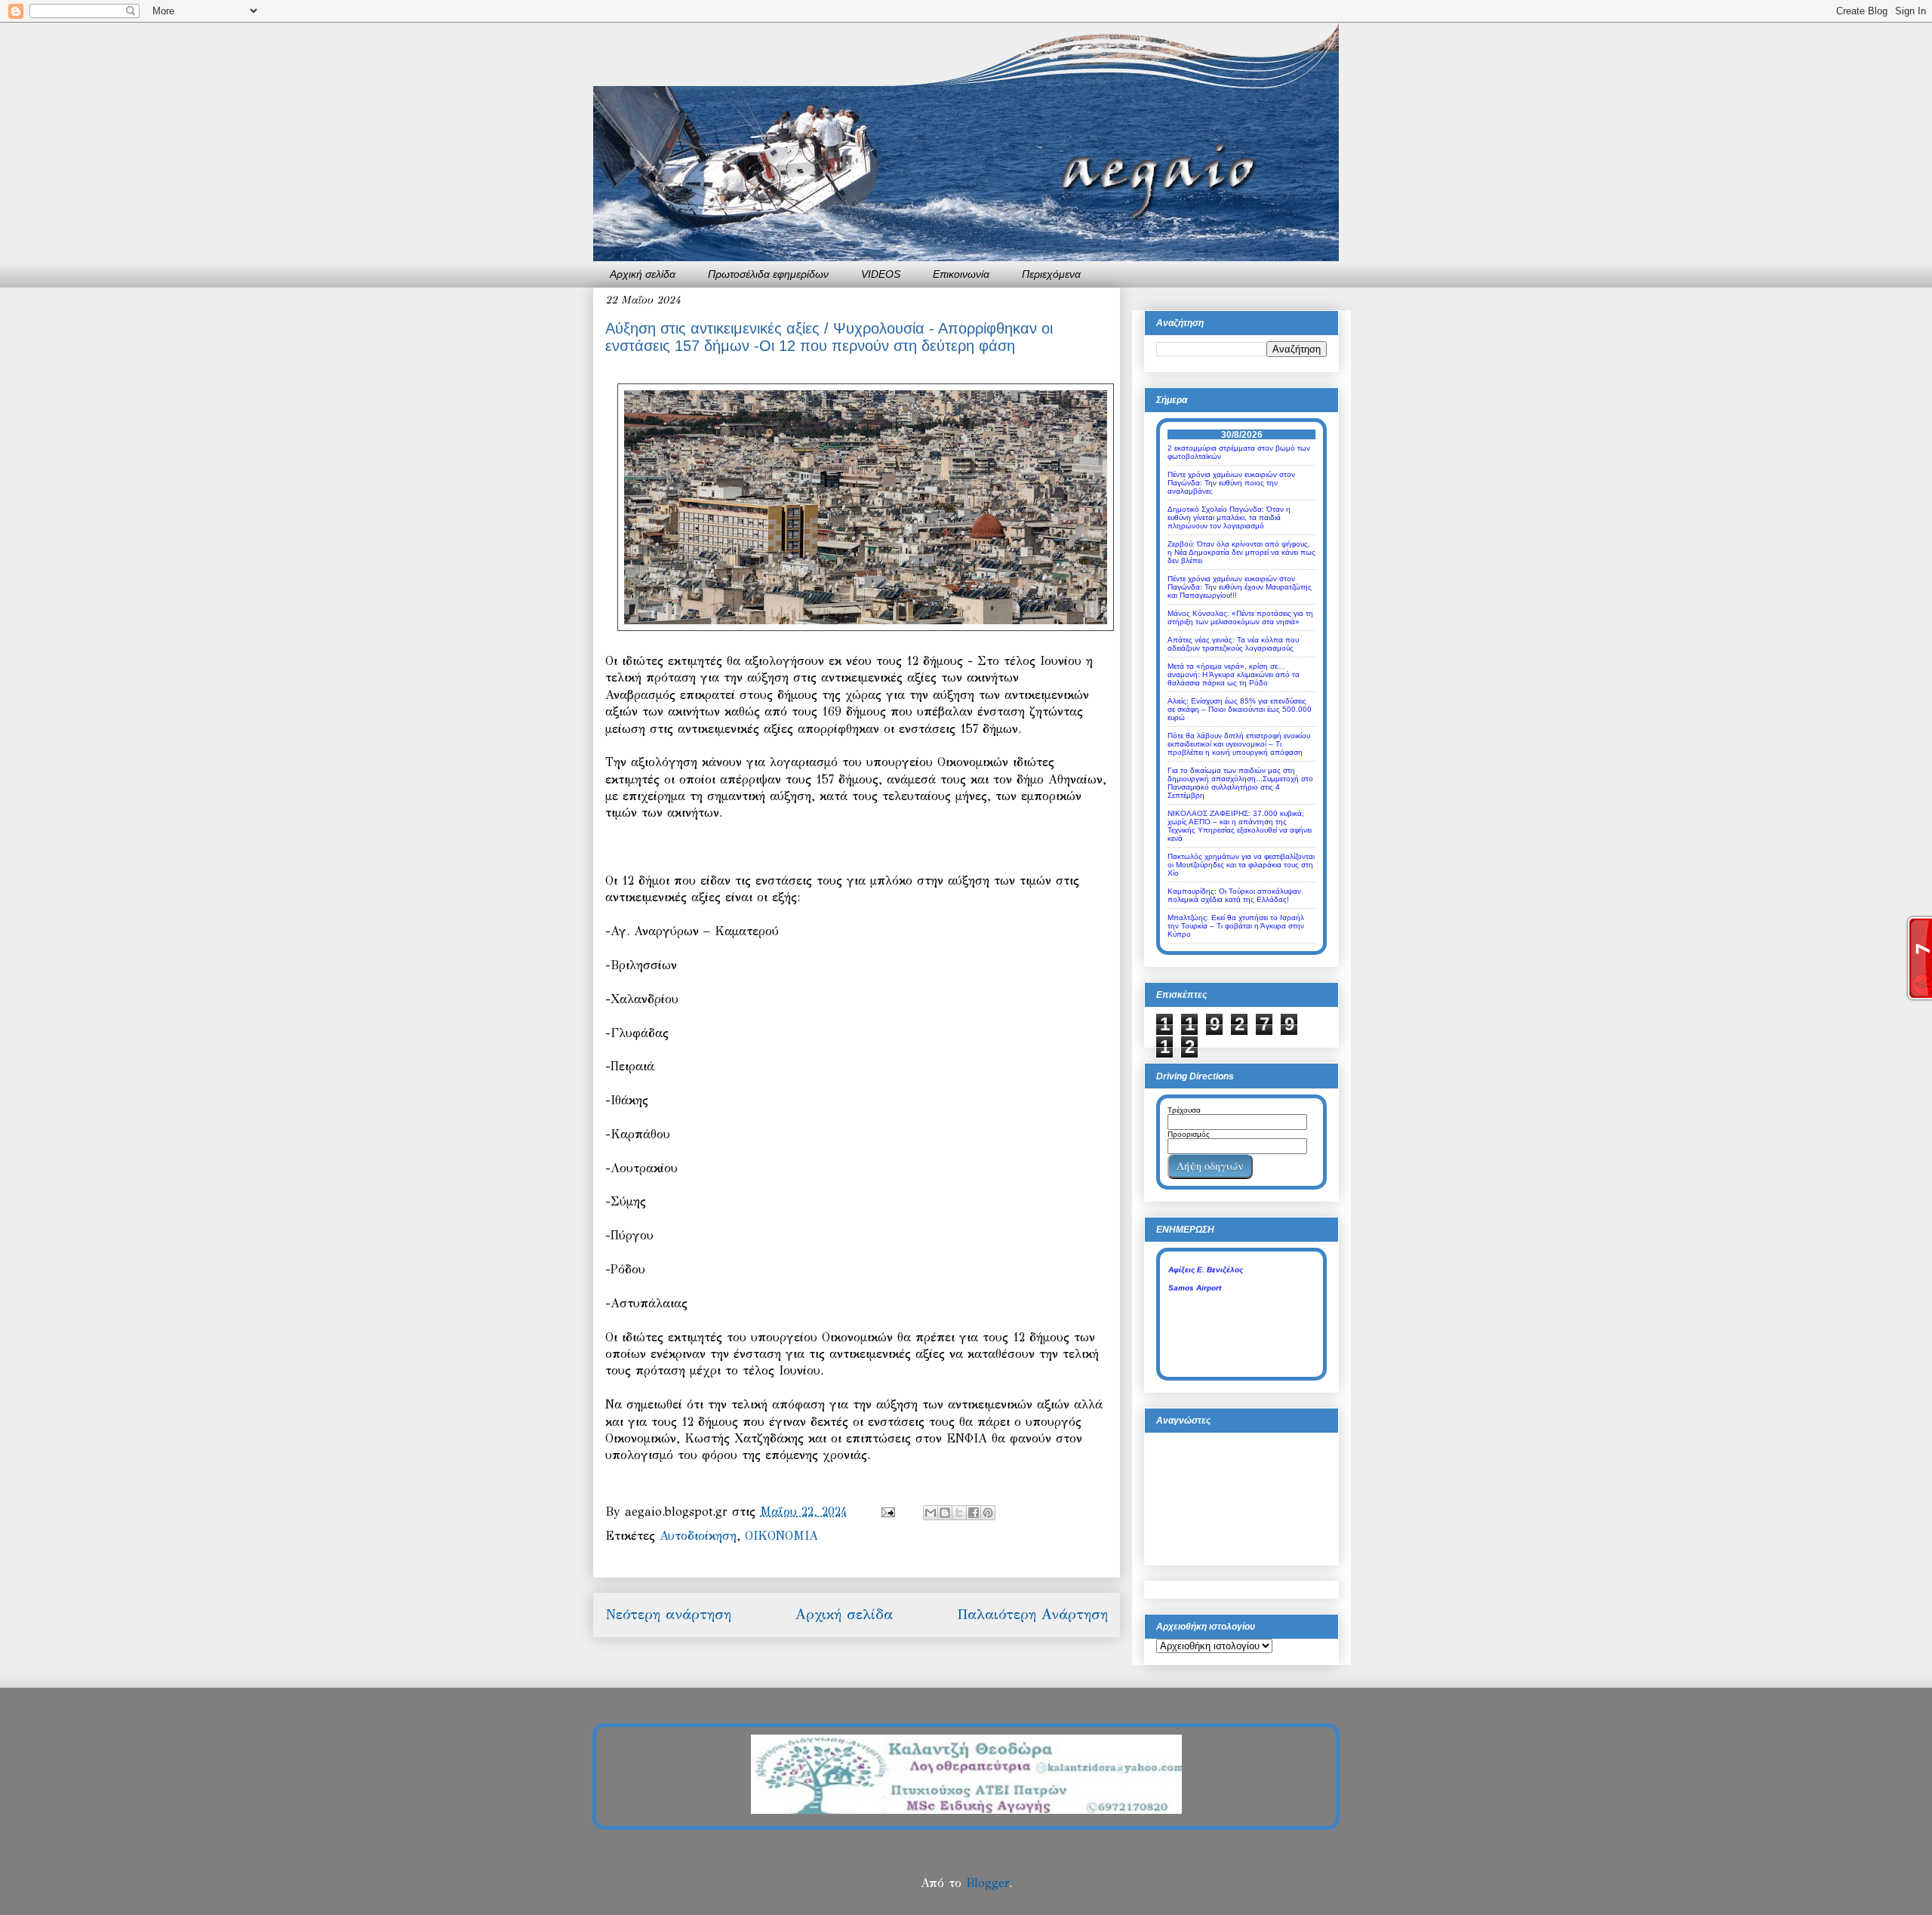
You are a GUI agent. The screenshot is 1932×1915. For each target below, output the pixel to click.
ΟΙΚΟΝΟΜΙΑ (781, 1536)
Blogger (988, 1883)
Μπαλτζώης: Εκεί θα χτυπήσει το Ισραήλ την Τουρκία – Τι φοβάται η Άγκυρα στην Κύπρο (1236, 926)
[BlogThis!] (945, 1513)
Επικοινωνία (961, 274)
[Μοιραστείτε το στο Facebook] (974, 1513)
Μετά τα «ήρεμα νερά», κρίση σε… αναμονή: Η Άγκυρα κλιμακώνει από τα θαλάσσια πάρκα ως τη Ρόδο (1234, 674)
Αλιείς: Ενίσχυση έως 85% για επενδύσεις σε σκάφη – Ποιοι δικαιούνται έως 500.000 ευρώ (1240, 709)
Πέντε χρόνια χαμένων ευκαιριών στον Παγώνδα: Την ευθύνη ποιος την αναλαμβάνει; (1231, 483)
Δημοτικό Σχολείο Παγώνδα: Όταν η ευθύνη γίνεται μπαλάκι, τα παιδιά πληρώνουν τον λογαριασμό (1229, 517)
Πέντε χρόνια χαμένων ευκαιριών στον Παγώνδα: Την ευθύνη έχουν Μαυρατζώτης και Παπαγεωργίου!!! (1240, 587)
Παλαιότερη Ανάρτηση (1032, 1614)
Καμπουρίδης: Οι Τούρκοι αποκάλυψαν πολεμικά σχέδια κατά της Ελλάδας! (1234, 895)
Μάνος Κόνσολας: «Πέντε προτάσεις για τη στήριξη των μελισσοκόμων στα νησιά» (1240, 617)
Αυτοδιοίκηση (698, 1536)
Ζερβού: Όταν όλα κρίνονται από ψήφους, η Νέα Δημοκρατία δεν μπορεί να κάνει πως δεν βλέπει (1241, 552)
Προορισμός (1189, 1134)
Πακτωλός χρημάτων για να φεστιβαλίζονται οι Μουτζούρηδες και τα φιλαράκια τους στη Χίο (1241, 865)
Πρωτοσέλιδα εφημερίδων (768, 274)
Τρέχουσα (1184, 1110)
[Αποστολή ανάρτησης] (888, 1512)
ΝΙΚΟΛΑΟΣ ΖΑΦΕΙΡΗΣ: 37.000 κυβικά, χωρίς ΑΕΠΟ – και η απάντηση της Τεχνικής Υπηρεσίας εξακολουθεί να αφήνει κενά (1240, 826)
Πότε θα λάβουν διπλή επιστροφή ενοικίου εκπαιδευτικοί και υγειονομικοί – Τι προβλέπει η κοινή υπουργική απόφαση (1239, 744)
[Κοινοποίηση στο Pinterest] (988, 1513)
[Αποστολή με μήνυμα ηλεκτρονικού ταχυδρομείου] (931, 1513)
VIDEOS (881, 274)
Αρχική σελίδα (643, 274)
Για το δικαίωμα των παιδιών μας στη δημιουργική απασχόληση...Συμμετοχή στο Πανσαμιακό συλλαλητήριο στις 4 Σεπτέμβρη (1240, 783)
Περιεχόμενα (1051, 274)
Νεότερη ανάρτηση (668, 1614)
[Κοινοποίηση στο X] (959, 1513)
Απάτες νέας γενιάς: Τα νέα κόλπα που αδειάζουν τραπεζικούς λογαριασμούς (1233, 644)
